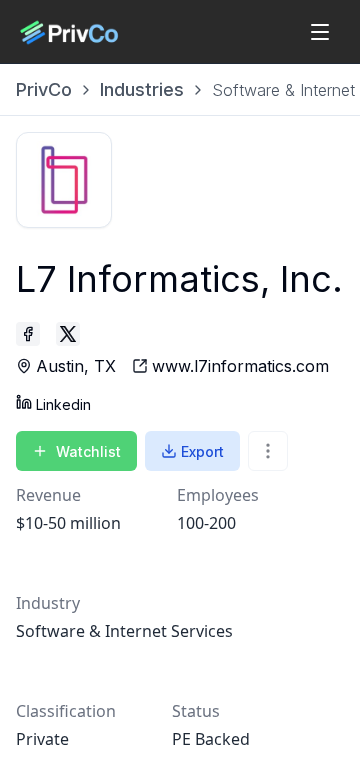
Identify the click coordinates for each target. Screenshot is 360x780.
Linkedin (63, 404)
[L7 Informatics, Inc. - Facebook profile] (28, 334)
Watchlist (88, 451)
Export (202, 451)
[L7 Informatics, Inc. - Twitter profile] (68, 334)
